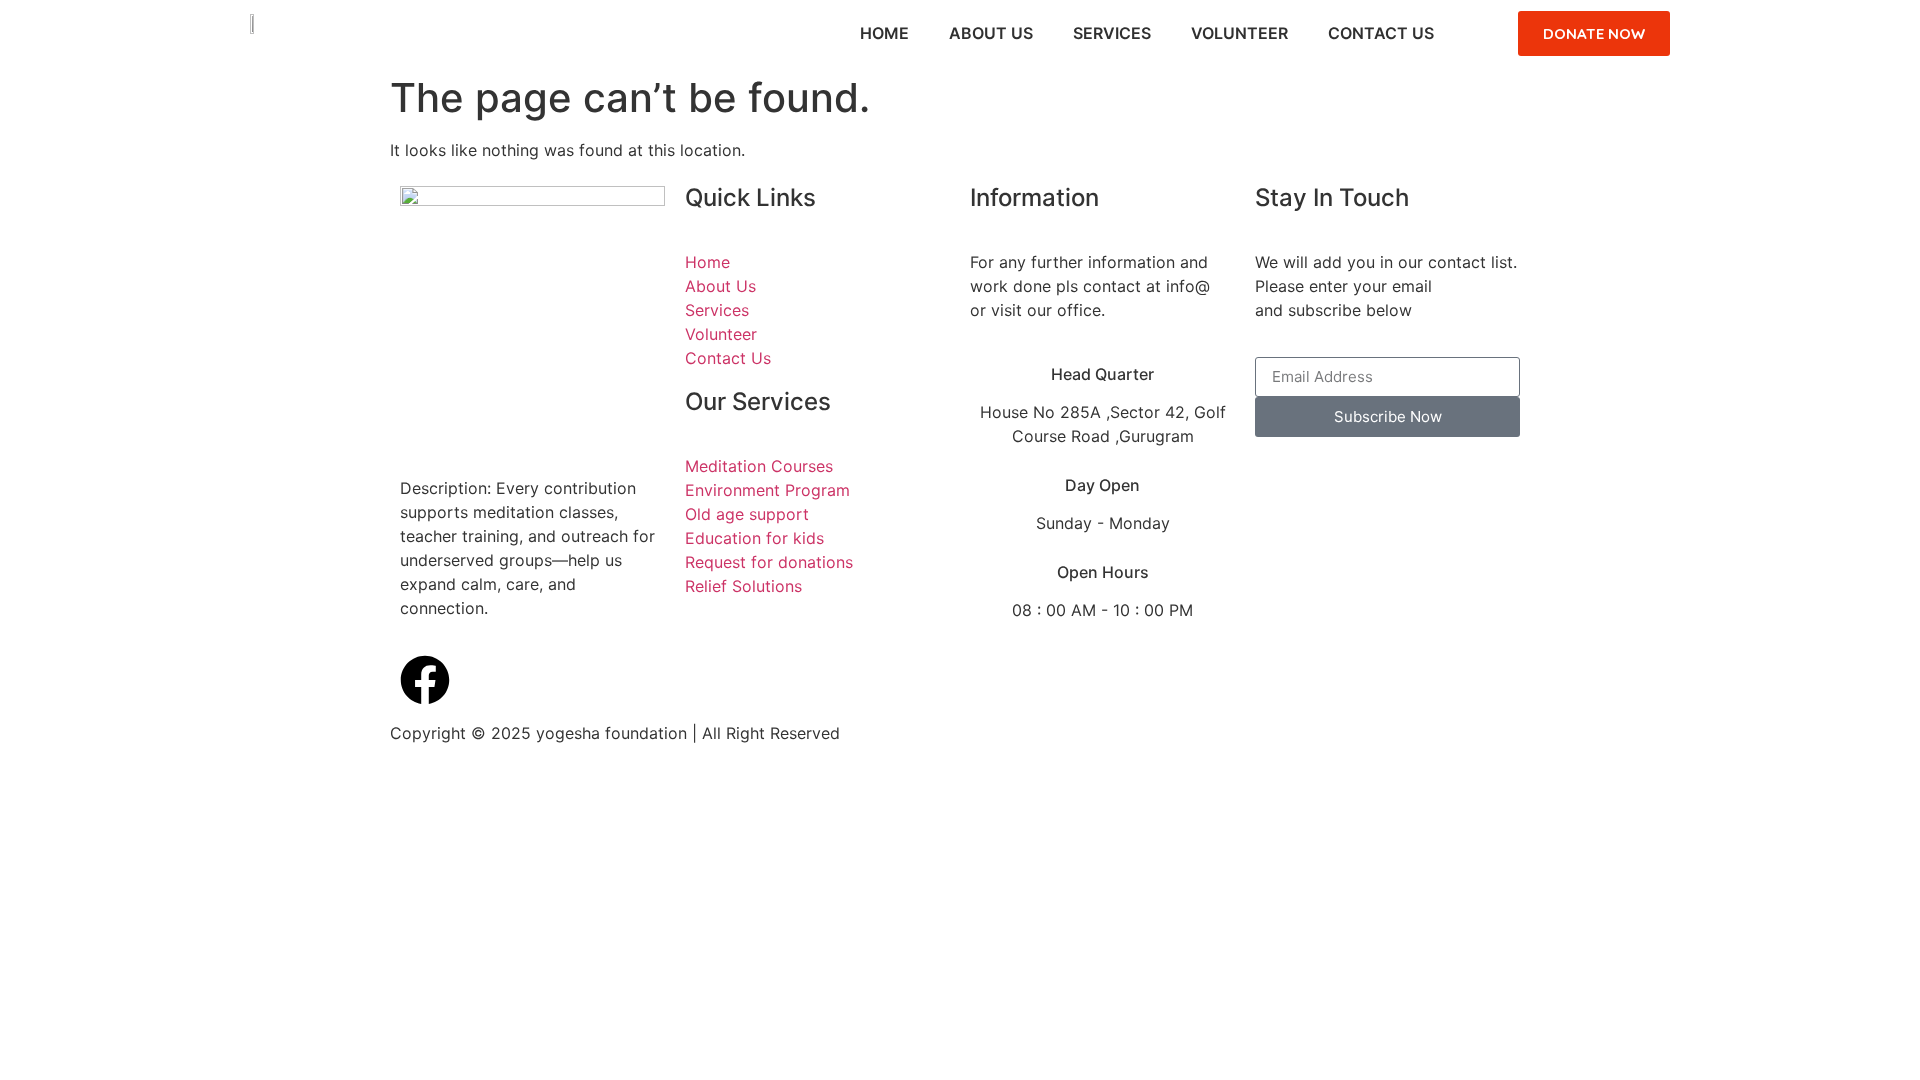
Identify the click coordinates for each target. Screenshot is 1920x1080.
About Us (991, 33)
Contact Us (1381, 33)
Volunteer (1239, 33)
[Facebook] (425, 680)
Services (1112, 33)
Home (884, 33)
